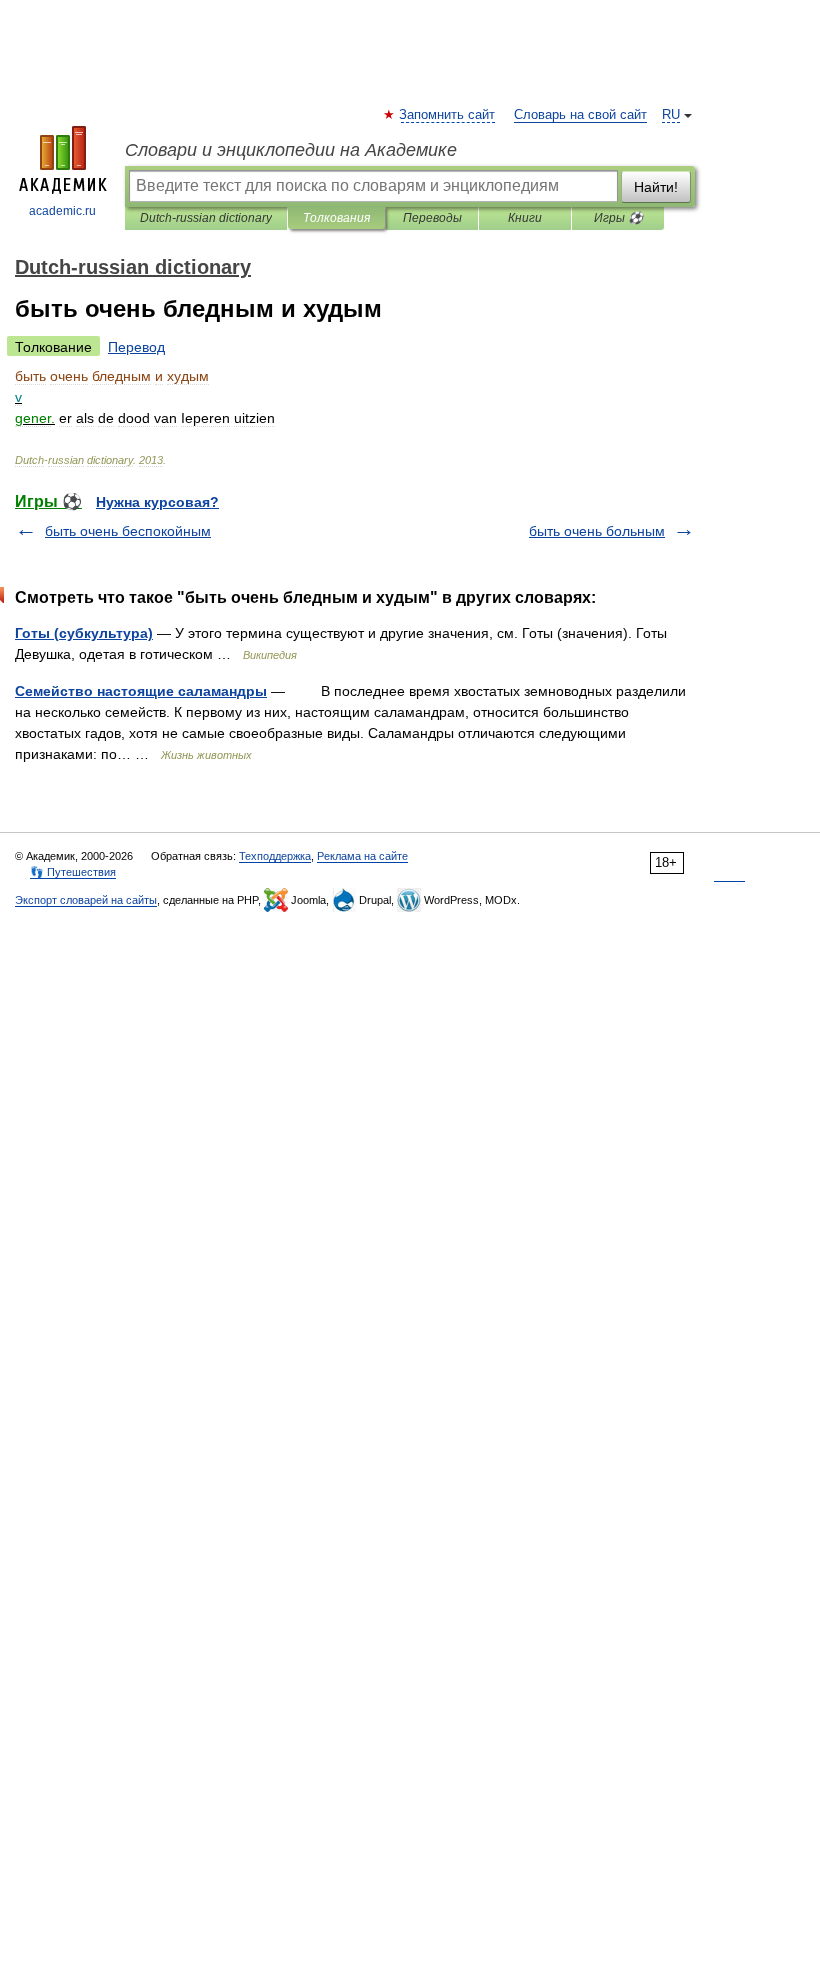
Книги (525, 218)
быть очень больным (597, 531)
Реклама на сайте (362, 856)
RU (671, 115)
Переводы (432, 218)
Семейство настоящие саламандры (141, 691)
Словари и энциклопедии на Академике (291, 150)
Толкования (336, 218)
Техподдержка (275, 856)
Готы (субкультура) (84, 633)
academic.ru (62, 211)
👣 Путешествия (73, 872)
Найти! (656, 187)
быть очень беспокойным (128, 531)
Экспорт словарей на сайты (86, 900)
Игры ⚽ (618, 218)
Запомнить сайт (448, 115)
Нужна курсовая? (157, 502)
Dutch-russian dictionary (206, 218)
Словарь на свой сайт (580, 115)
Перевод (136, 347)
